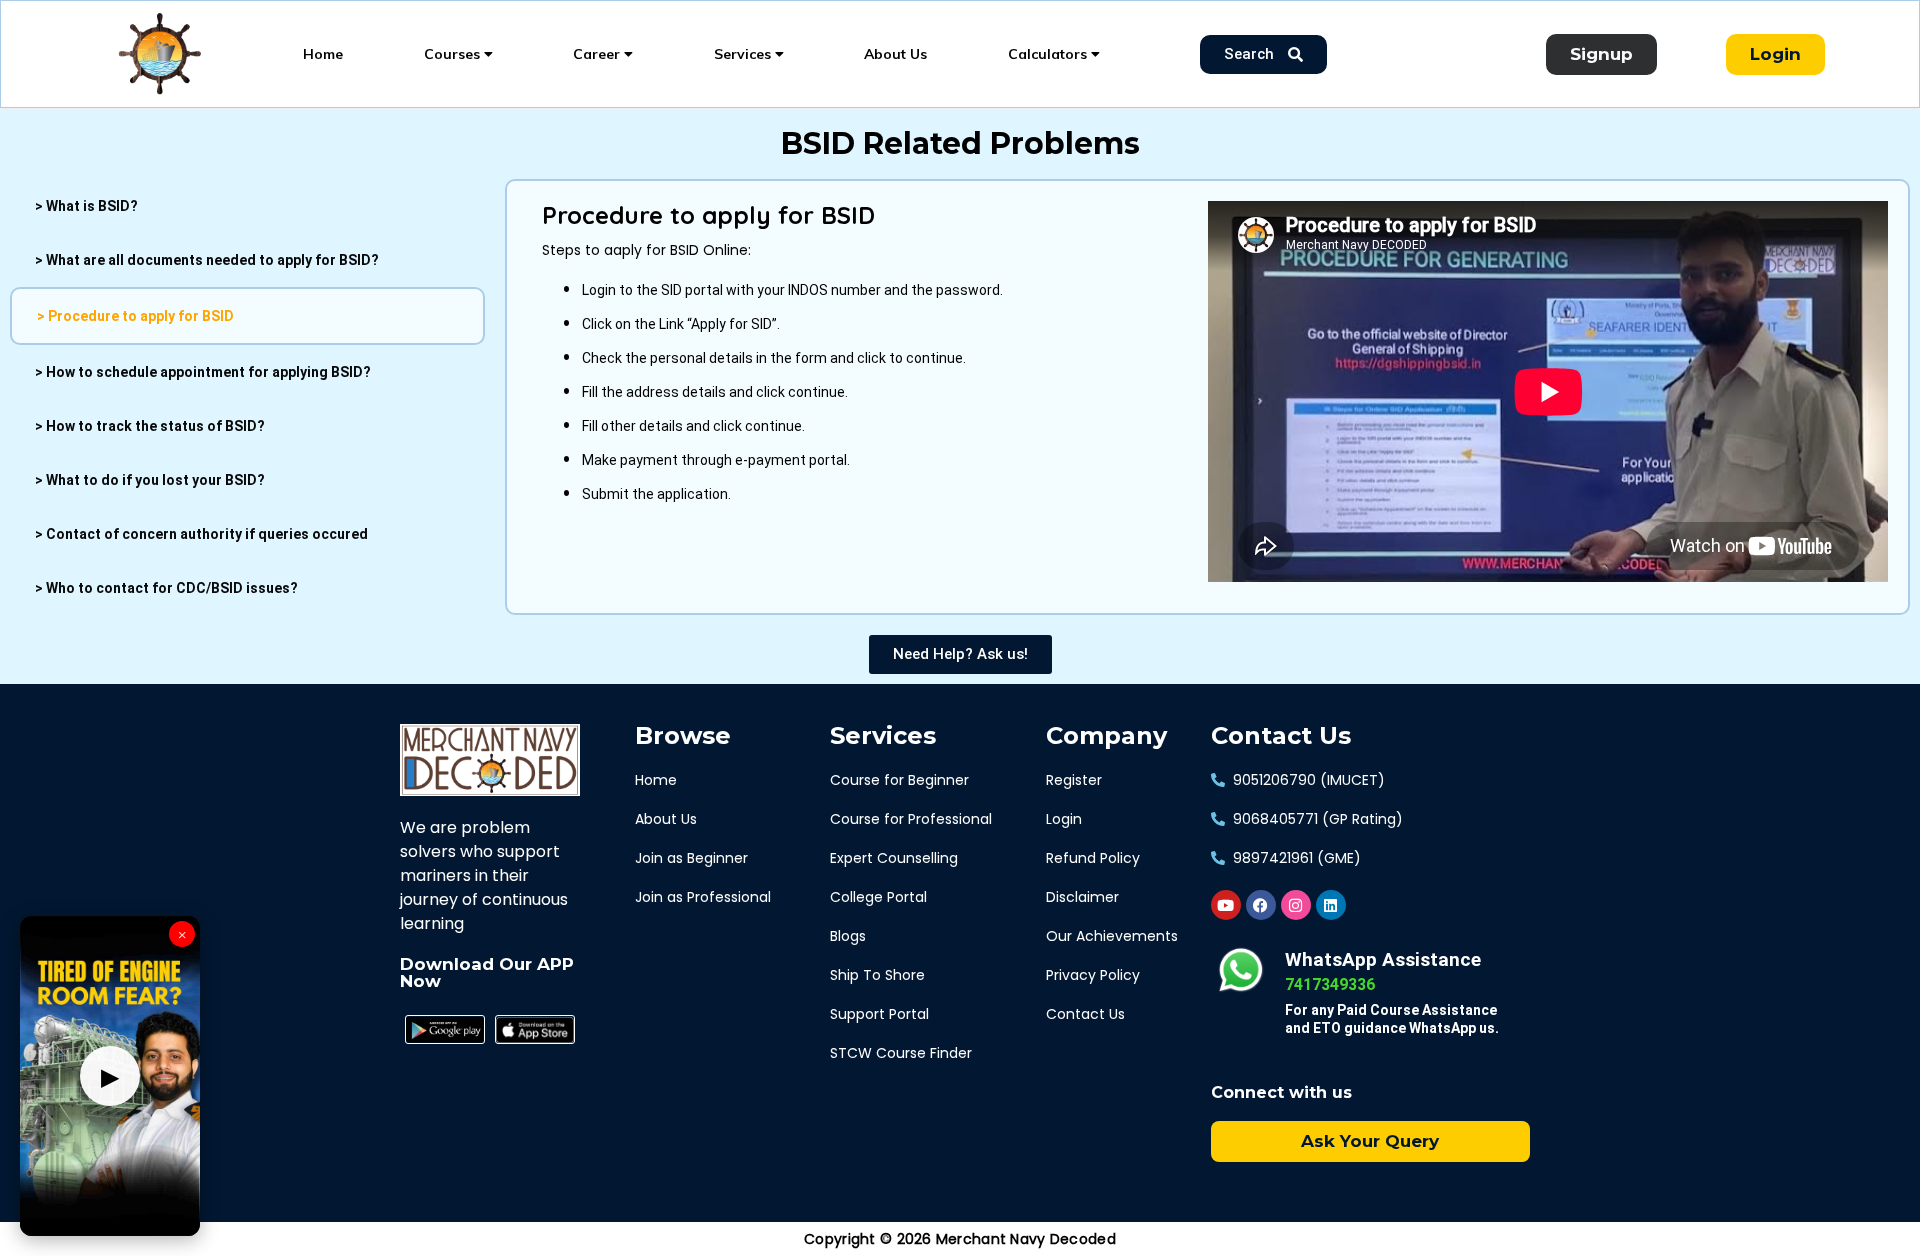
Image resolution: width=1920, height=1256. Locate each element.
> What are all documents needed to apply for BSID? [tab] (207, 260)
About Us (895, 54)
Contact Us (1281, 736)
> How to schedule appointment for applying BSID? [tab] (203, 372)
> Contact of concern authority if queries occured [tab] (201, 534)
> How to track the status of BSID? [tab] (150, 426)
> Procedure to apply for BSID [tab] (135, 316)
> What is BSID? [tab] (86, 206)
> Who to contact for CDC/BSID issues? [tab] (166, 588)
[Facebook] (1261, 905)
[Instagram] (1296, 905)
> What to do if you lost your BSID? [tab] (150, 480)
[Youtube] (1226, 905)
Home (323, 54)
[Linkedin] (1331, 905)
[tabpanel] (1207, 391)
